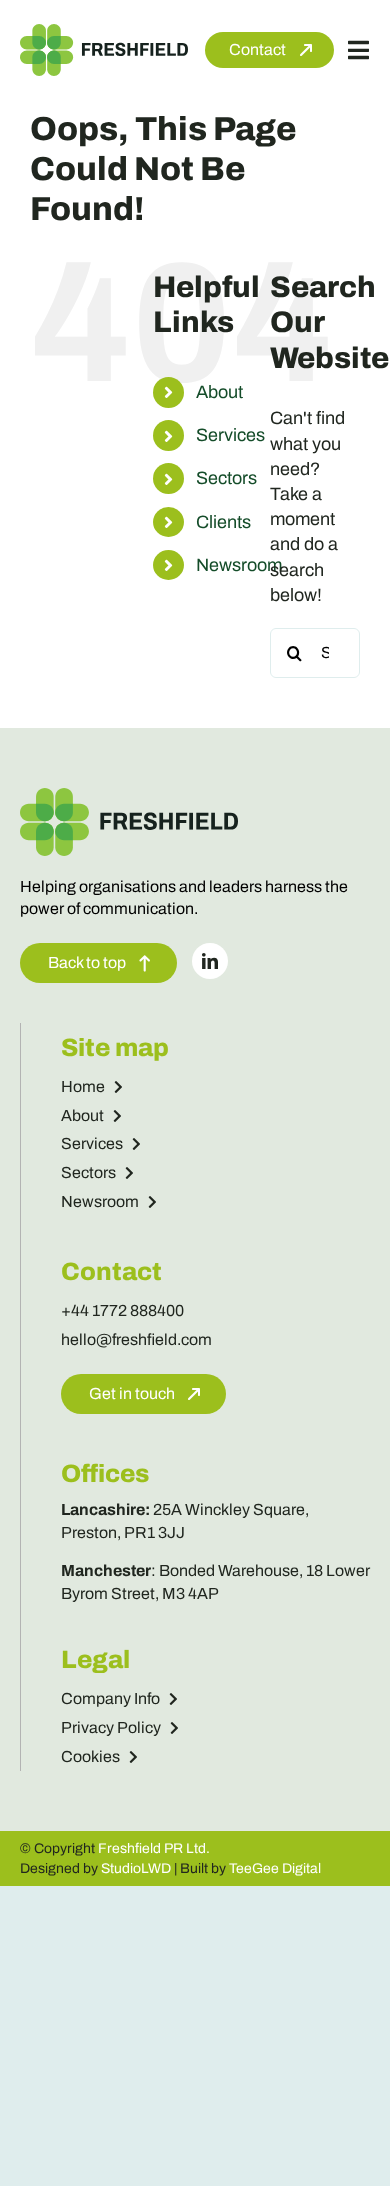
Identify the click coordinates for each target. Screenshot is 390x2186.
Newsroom (239, 565)
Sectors (226, 478)
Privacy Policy (111, 1727)
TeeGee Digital (275, 1868)
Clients (223, 522)
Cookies (90, 1756)
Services (230, 435)
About (219, 392)
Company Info (110, 1698)
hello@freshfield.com (136, 1339)
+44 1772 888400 (122, 1310)
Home (83, 1086)
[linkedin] (210, 961)
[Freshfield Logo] (104, 33)
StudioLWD (136, 1868)
